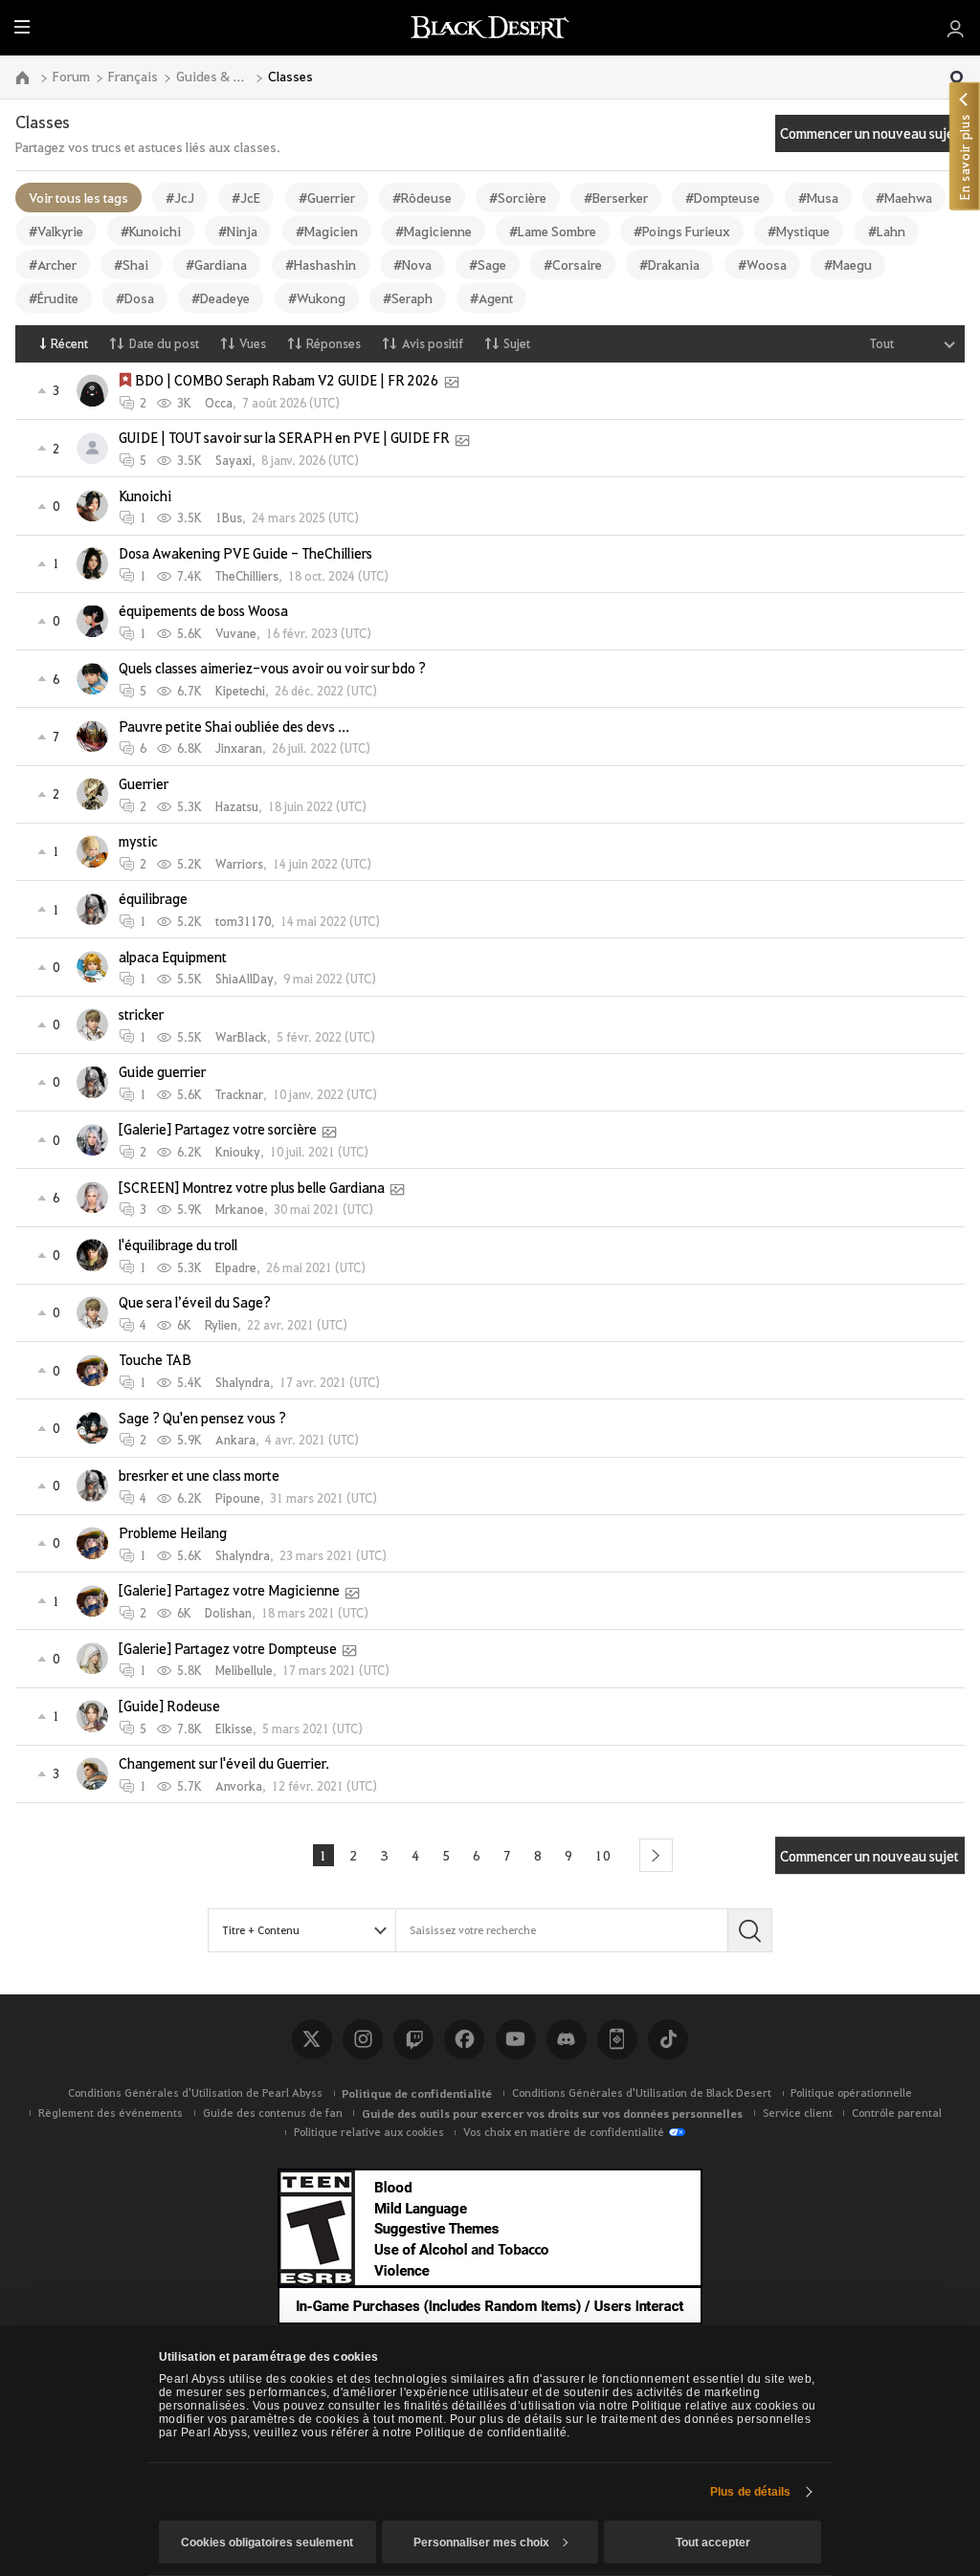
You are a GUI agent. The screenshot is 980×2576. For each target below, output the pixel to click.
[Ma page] (956, 28)
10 (603, 1855)
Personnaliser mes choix (481, 2543)
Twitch (413, 2039)
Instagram (363, 2039)
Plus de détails (751, 2492)
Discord (567, 2039)
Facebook (464, 2039)
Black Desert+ (617, 2039)
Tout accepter (713, 2543)
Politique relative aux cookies (369, 2132)
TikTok (668, 2039)
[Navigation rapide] (957, 79)
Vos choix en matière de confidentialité (564, 2132)
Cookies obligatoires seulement (267, 2543)
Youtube (516, 2039)
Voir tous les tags (78, 197)
